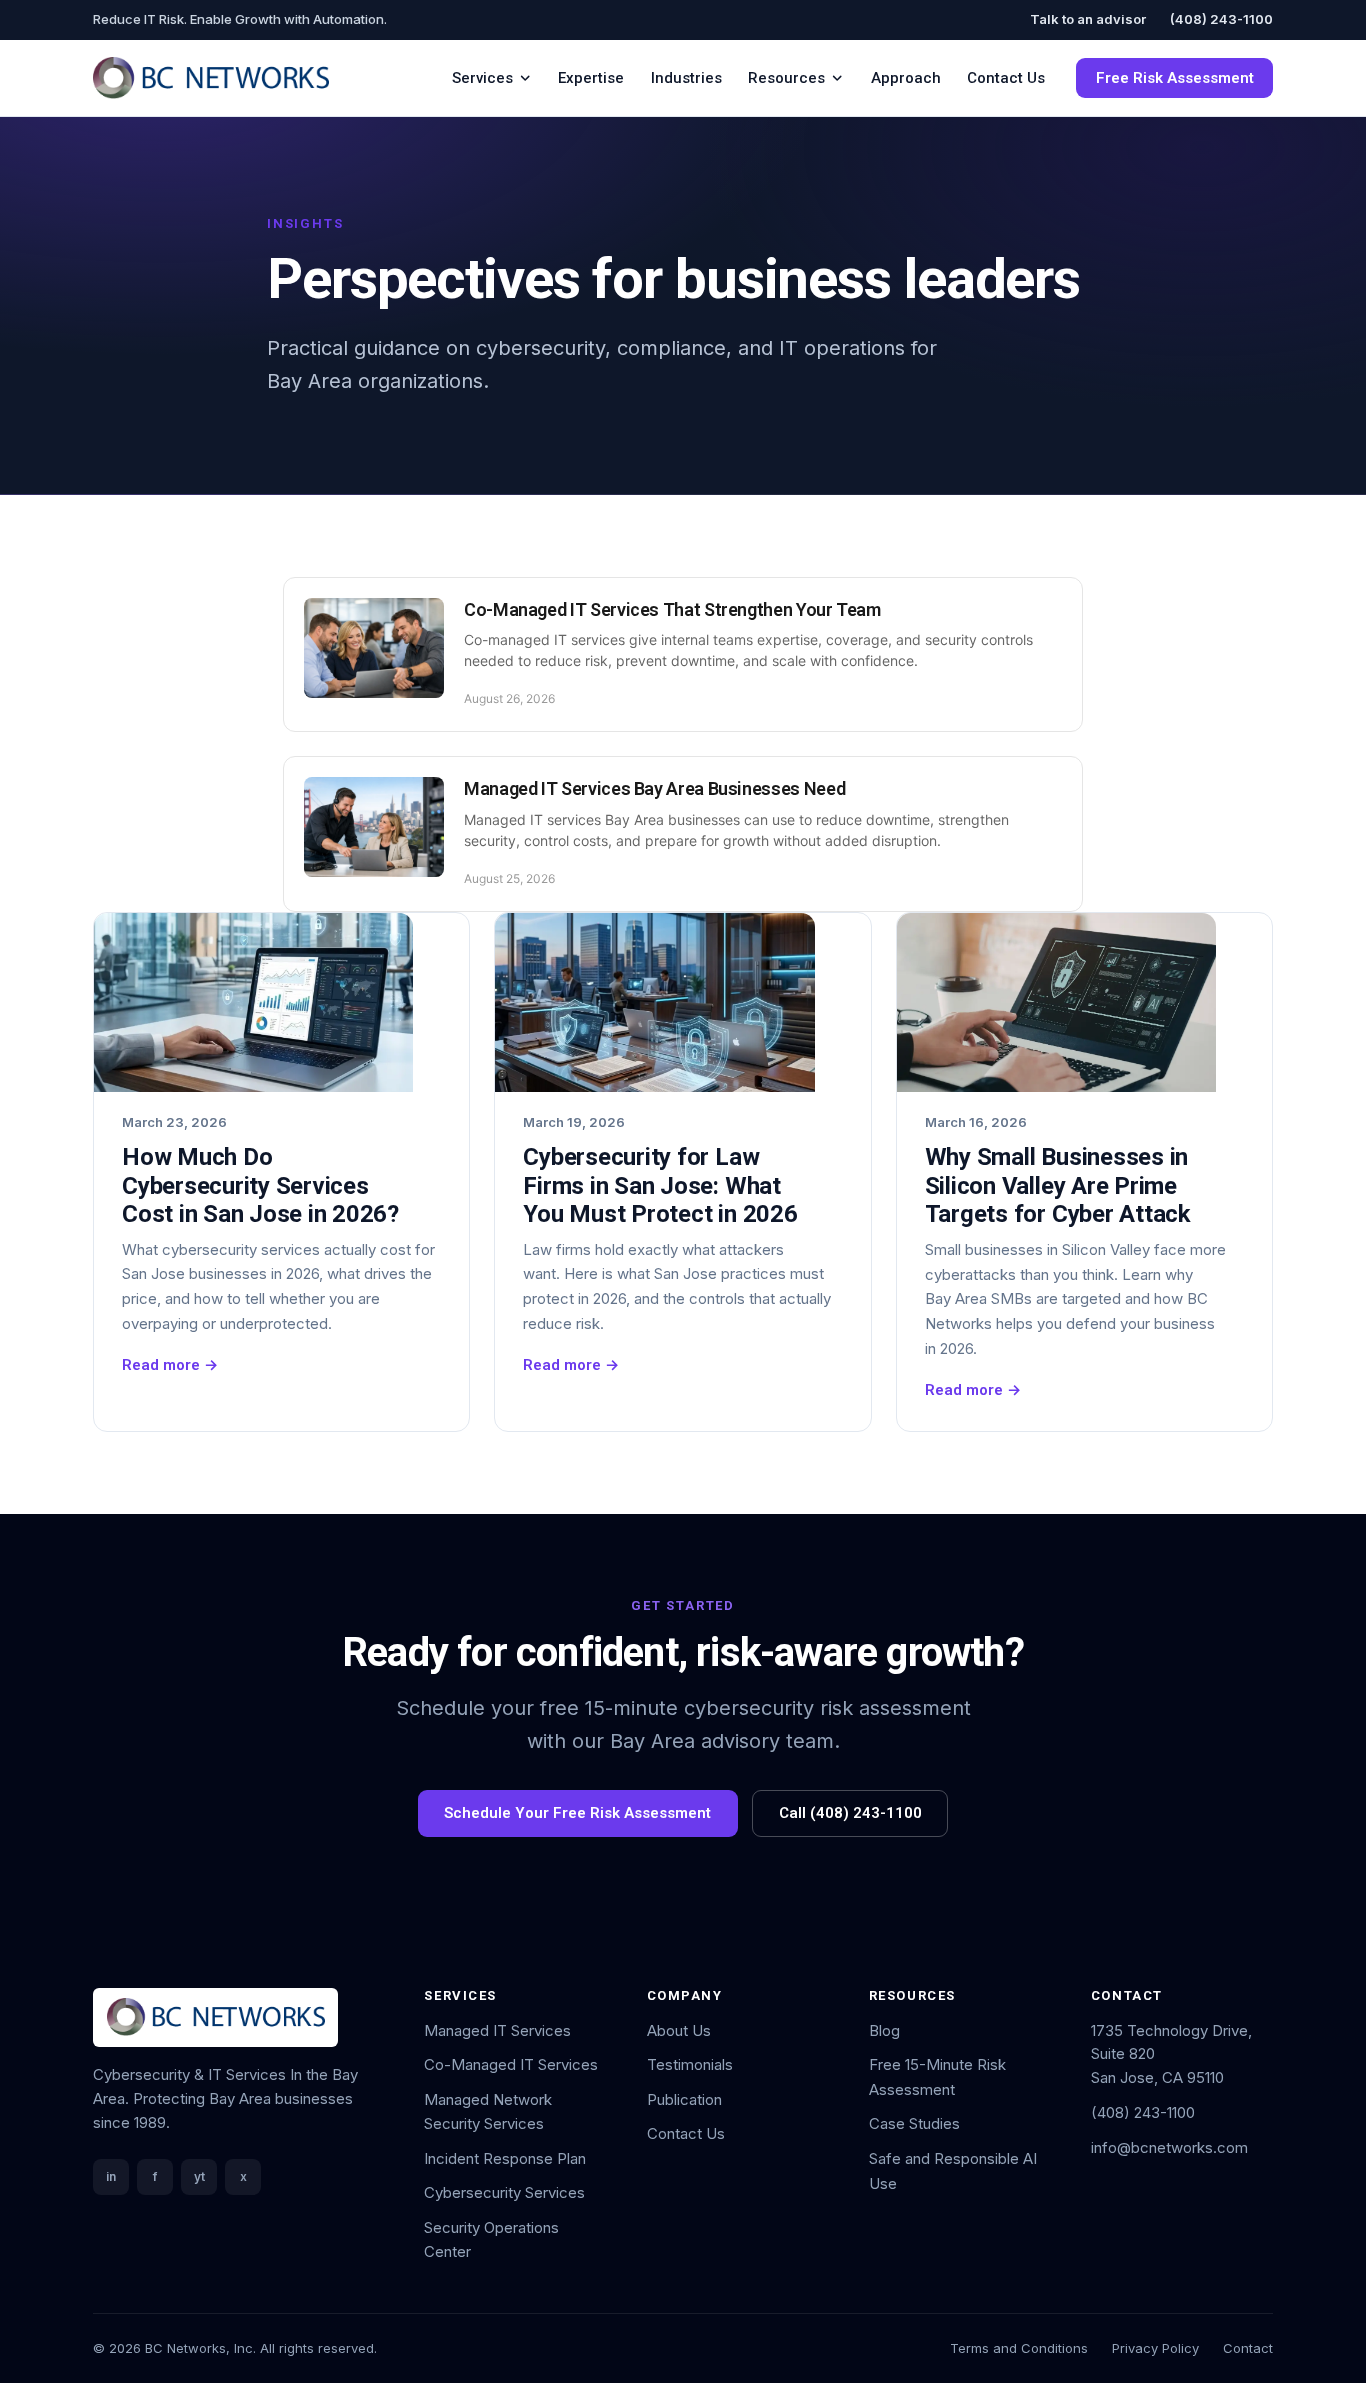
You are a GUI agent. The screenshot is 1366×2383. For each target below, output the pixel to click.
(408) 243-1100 (1221, 19)
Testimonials (690, 2064)
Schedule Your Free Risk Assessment (577, 1813)
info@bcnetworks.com (1169, 2147)
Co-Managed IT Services (511, 2064)
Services (482, 78)
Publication (684, 2099)
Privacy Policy (1155, 2348)
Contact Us (1006, 78)
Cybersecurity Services (504, 2192)
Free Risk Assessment (1175, 78)
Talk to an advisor (1088, 19)
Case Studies (914, 2123)
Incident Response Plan (505, 2158)
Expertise (591, 78)
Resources (786, 78)
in (111, 2176)
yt (199, 2176)
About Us (679, 2030)
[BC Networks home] (211, 78)
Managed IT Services (497, 2030)
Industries (686, 78)
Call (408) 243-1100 (850, 1813)
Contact (1248, 2348)
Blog (884, 2030)
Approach (906, 78)
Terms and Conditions (1019, 2348)
